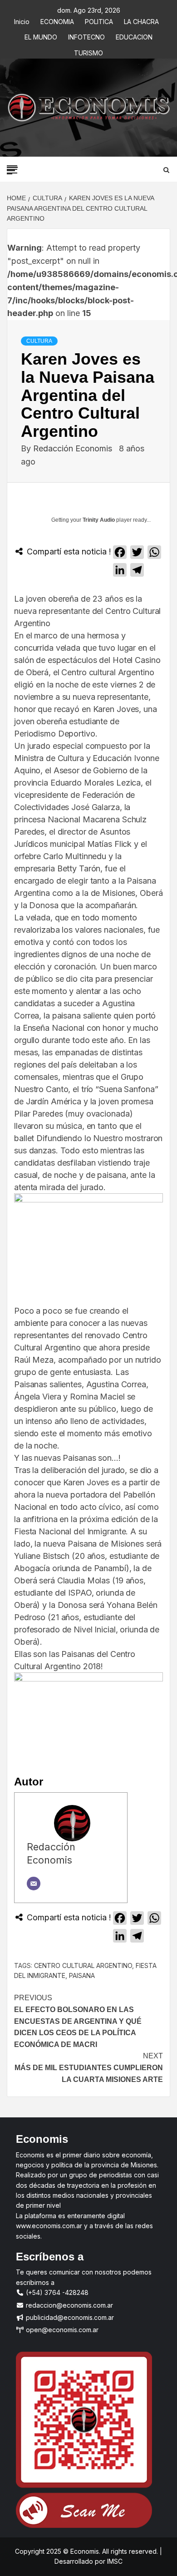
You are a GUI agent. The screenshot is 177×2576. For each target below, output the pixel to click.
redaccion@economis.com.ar (69, 2305)
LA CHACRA (141, 20)
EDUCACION (134, 36)
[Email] (34, 1884)
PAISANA (82, 1975)
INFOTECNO (86, 36)
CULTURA (39, 341)
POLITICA (99, 20)
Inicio (22, 20)
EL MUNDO (41, 36)
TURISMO (88, 52)
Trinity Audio (99, 520)
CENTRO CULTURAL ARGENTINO (83, 1965)
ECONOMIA (57, 20)
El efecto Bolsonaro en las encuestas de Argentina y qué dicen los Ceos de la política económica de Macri (78, 2021)
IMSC (114, 2561)
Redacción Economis (74, 448)
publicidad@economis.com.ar (69, 2317)
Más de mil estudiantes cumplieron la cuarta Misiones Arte (89, 2067)
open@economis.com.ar (61, 2330)
